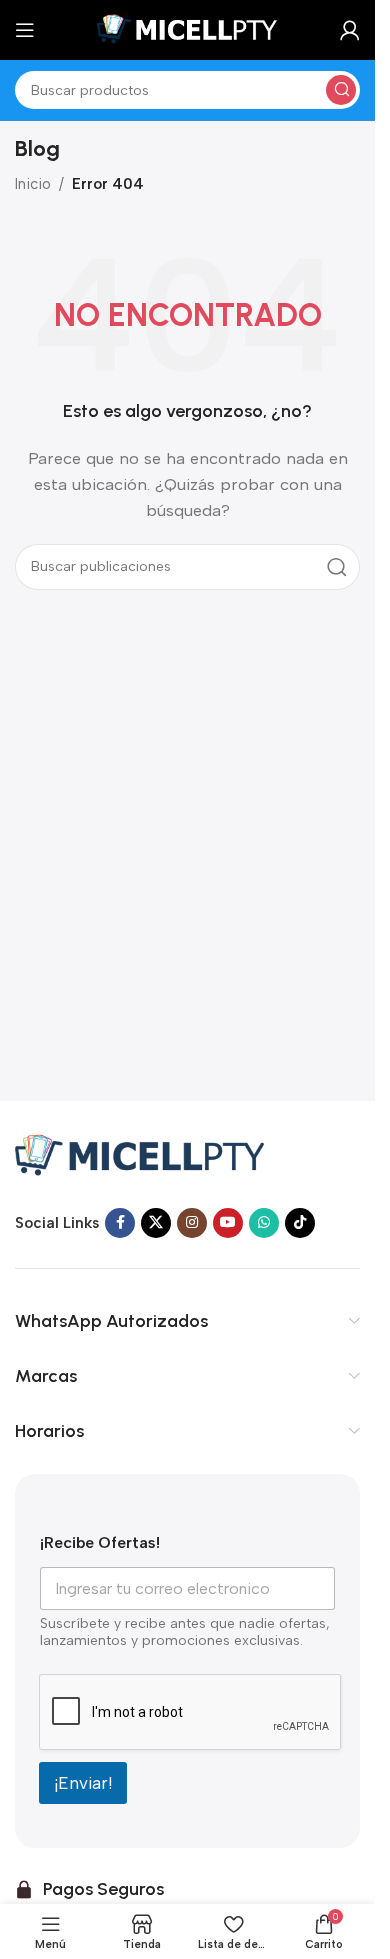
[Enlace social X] (156, 1223)
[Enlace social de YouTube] (228, 1223)
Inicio (33, 184)
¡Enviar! (83, 1783)
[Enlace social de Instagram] (192, 1223)
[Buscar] (341, 90)
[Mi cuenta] (350, 30)
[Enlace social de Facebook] (120, 1223)
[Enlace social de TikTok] (300, 1223)
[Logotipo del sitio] (188, 29)
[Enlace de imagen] (140, 1153)
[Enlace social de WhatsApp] (264, 1223)
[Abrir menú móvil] (25, 30)
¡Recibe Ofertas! (100, 1542)
